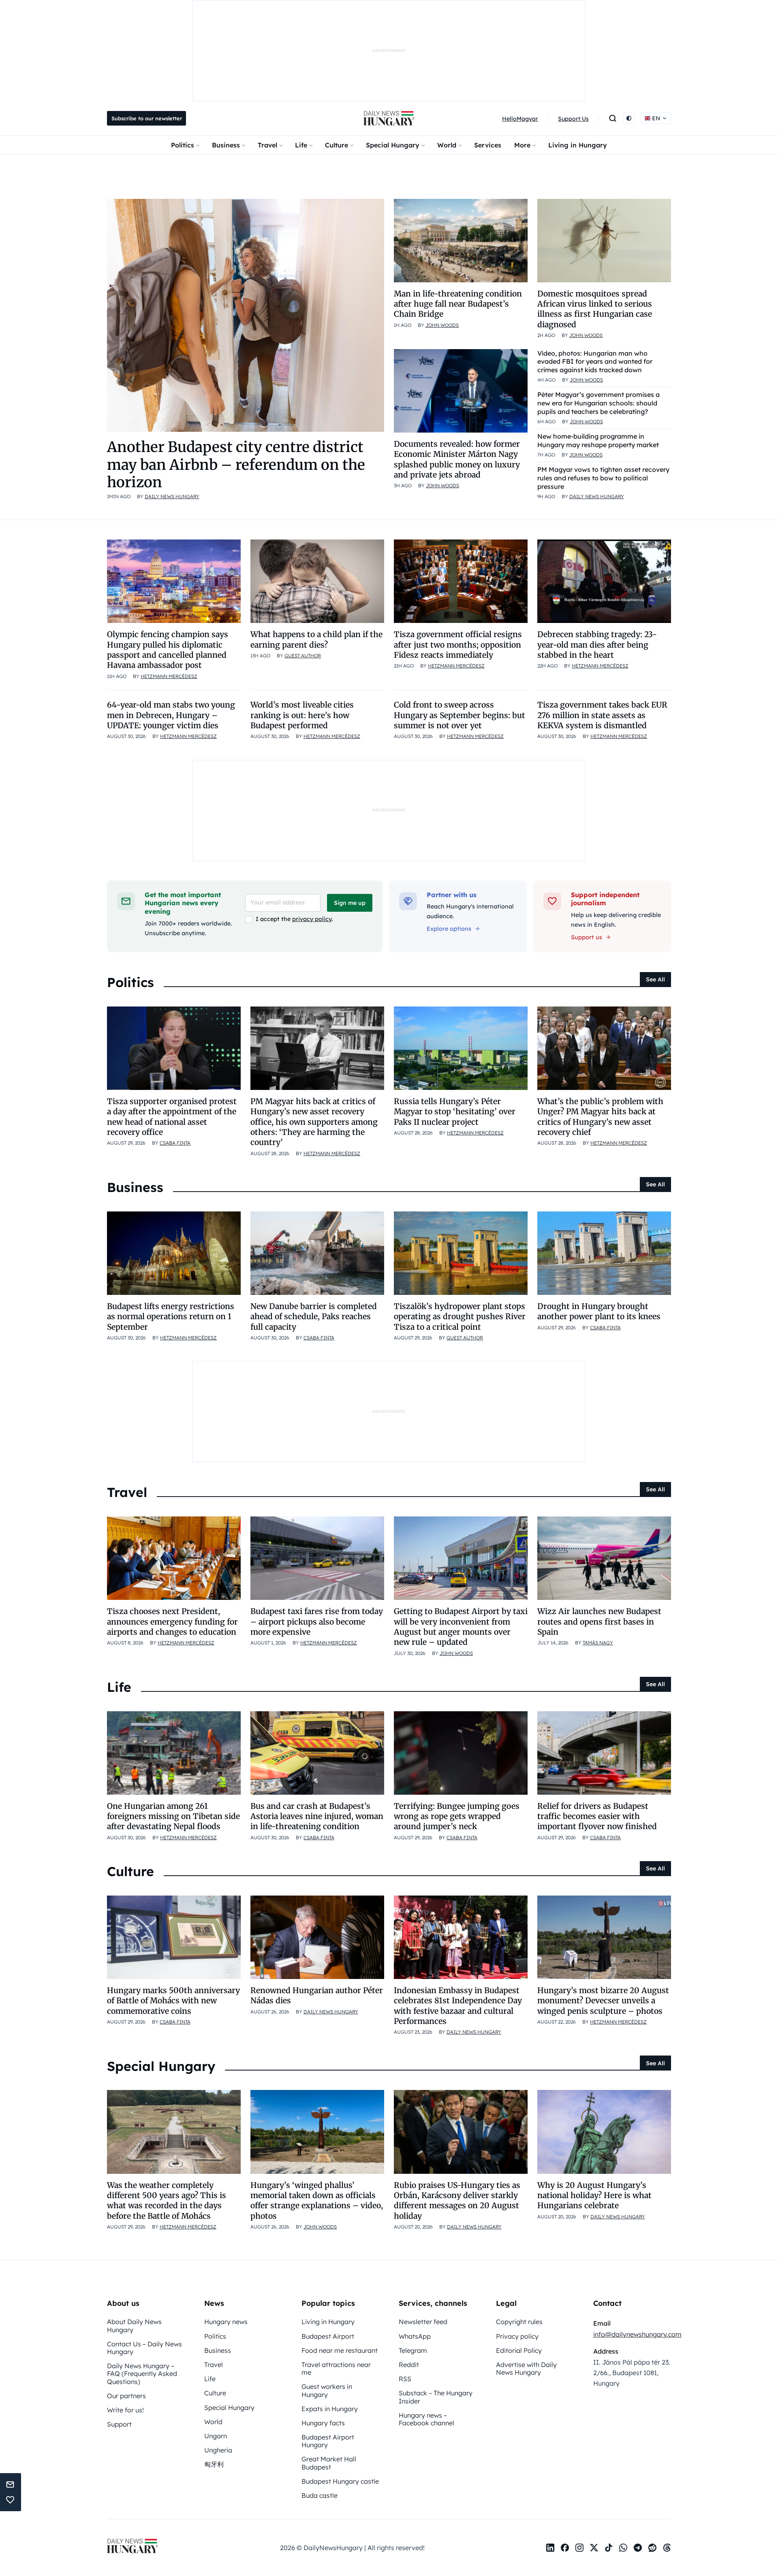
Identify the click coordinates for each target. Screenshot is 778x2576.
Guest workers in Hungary (327, 2390)
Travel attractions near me (336, 2368)
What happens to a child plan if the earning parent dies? (316, 639)
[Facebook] (565, 2548)
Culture (337, 145)
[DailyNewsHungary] (389, 118)
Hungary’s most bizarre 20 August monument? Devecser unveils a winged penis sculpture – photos (603, 2001)
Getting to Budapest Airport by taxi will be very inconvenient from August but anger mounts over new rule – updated (461, 1627)
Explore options (449, 929)
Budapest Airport (328, 2336)
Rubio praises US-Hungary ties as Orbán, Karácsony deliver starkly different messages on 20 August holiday (457, 2201)
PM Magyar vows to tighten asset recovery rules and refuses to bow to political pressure (603, 478)
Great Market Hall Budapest (329, 2463)
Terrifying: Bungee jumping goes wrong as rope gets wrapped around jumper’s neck (457, 1816)
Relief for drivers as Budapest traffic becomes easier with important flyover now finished (597, 1816)
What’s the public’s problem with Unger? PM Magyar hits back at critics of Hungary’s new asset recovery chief (600, 1117)
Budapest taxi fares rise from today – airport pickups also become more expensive (317, 1622)
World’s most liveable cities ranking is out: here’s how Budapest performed (302, 715)
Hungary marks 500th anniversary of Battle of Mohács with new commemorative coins (173, 2001)
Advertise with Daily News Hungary (526, 2368)
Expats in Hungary (330, 2409)
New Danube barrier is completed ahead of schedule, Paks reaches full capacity (314, 1317)
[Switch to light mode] (629, 118)
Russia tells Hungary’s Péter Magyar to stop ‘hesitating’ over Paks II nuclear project (455, 1112)
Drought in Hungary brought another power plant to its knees (599, 1311)
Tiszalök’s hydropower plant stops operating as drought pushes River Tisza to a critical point (460, 1317)
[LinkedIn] (550, 2548)
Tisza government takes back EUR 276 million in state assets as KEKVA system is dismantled (602, 715)
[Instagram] (579, 2548)
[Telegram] (638, 2548)
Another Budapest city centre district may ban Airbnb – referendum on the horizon (236, 464)
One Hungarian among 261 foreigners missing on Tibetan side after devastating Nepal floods (173, 1816)
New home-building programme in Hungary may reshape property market (598, 440)
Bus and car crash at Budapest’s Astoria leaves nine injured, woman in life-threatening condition (317, 1816)
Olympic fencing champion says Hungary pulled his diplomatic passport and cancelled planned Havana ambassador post (168, 650)
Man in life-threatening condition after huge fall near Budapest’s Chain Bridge (458, 304)
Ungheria (218, 2450)
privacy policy (312, 919)
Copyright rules (519, 2322)
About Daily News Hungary (134, 2325)
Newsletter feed (423, 2322)
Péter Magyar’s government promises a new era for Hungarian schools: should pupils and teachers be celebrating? (598, 403)
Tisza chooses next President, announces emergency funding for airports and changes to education (172, 1622)
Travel (267, 145)
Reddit (409, 2365)
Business (226, 145)
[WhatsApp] (623, 2548)
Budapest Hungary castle (340, 2481)
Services (488, 145)
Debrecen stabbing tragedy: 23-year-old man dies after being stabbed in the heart (597, 645)
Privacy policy (517, 2336)
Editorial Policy (519, 2350)
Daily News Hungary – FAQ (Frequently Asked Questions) (142, 2373)
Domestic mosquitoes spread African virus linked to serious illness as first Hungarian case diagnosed (595, 309)
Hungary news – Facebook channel (426, 2419)
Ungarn (216, 2436)
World (447, 145)
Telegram (413, 2350)
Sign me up (350, 903)
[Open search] (613, 118)
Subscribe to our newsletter (147, 118)
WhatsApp (415, 2336)
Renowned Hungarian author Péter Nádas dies (317, 1995)
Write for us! (125, 2410)
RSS (405, 2379)
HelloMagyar (520, 119)
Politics (183, 145)
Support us (587, 937)
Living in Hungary (578, 145)
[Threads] (667, 2548)
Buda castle (320, 2495)
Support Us (573, 119)
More (522, 145)
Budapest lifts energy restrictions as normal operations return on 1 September (171, 1317)
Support (119, 2424)
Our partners (126, 2396)
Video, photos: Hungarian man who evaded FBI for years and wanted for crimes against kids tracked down (595, 362)
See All (655, 979)
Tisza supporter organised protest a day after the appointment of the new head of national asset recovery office (172, 1117)
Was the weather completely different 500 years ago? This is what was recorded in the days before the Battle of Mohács (167, 2201)
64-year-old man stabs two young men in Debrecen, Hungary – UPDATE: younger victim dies (171, 715)
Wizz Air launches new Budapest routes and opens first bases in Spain (599, 1622)
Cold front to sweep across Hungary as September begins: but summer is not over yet (460, 715)
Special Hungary (393, 145)
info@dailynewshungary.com (637, 2334)
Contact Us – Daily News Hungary (144, 2348)
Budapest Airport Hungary (328, 2441)
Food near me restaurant (340, 2350)
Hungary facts (323, 2423)
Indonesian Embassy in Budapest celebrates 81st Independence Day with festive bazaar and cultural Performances (458, 2006)
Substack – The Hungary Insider (436, 2397)
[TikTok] (609, 2548)
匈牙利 (214, 2464)
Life (301, 145)
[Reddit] (652, 2548)
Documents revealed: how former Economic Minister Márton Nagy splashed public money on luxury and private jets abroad (457, 459)
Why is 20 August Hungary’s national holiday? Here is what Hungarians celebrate (594, 2195)
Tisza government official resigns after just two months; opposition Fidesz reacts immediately (458, 645)
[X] (594, 2548)
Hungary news (226, 2322)
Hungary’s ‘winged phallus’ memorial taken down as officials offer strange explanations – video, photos (317, 2201)
